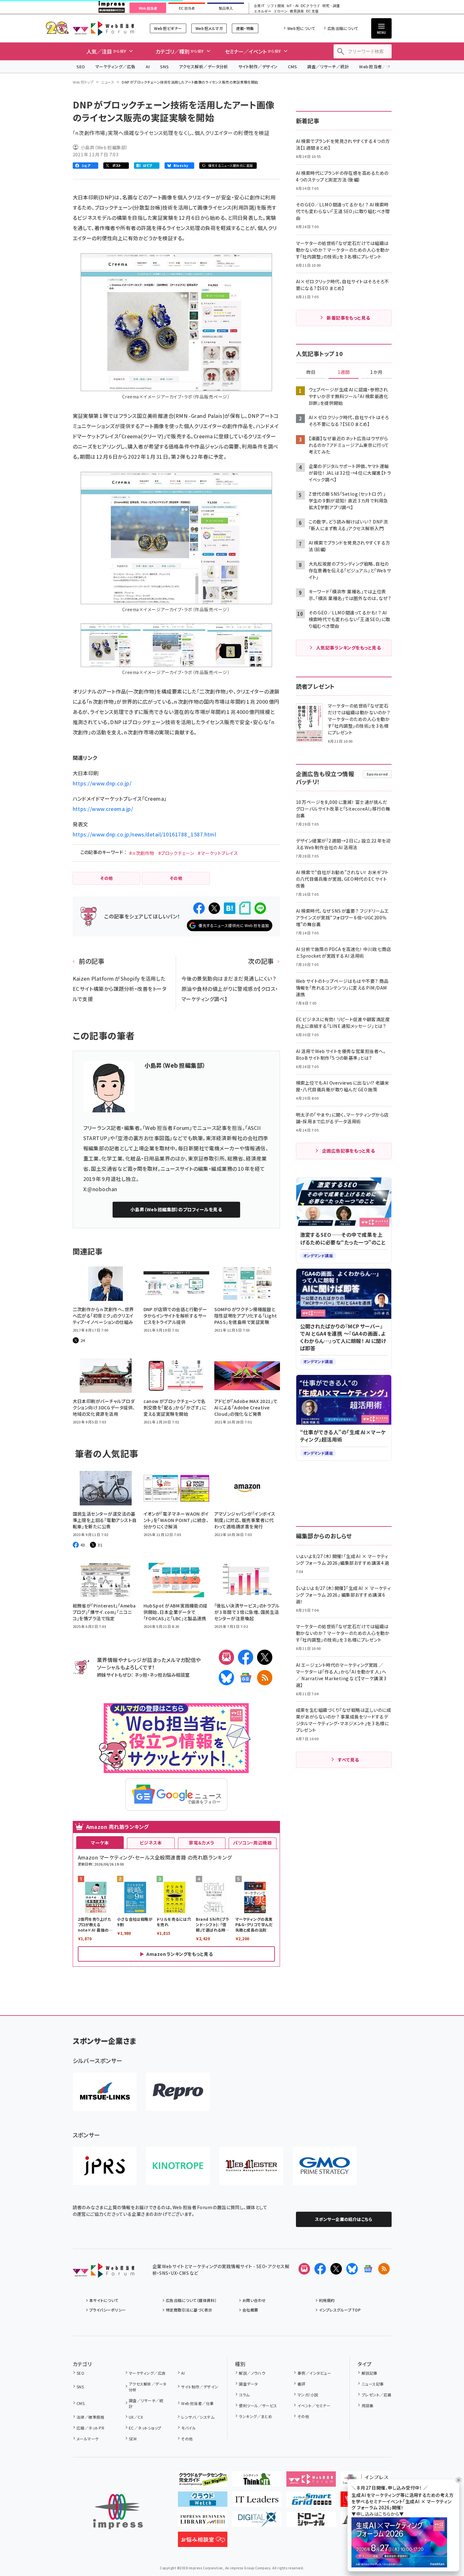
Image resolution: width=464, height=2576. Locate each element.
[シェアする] (199, 908)
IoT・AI (293, 6)
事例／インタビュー (314, 2373)
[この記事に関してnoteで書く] (245, 908)
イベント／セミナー (314, 2405)
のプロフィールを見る (176, 1209)
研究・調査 (331, 6)
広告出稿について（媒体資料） (191, 2300)
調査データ (248, 2384)
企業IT (259, 6)
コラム (244, 2395)
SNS (164, 67)
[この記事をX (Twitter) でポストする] (214, 908)
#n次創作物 (142, 853)
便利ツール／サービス (258, 2405)
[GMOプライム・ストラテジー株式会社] (325, 2166)
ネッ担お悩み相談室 (169, 1675)
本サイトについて (104, 2300)
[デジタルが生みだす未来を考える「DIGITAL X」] (257, 2522)
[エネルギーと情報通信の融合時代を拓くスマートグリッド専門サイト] (311, 2502)
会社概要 (250, 2310)
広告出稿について (343, 28)
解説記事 (369, 2373)
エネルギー (263, 11)
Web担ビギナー (168, 28)
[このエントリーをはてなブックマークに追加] (230, 908)
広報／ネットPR (90, 2428)
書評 (301, 2384)
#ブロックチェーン (176, 853)
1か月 (376, 372)
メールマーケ (88, 2439)
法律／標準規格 (90, 2417)
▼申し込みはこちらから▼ (378, 2514)
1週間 (344, 372)
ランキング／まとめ (255, 2416)
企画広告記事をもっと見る (349, 1151)
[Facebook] (246, 1657)
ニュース (108, 82)
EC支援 (312, 11)
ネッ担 (141, 1675)
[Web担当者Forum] (103, 2273)
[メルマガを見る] (304, 2269)
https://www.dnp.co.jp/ (102, 783)
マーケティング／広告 (115, 67)
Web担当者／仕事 (377, 67)
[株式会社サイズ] (251, 2166)
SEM (133, 2439)
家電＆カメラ (202, 1843)
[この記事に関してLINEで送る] (260, 908)
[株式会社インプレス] (118, 2512)
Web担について (301, 28)
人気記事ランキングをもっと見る (348, 648)
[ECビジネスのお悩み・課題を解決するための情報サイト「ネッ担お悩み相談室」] (203, 2542)
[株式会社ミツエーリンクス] (105, 2092)
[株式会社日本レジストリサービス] (105, 2166)
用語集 (368, 2405)
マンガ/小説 (308, 2395)
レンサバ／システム (198, 2417)
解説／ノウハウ (252, 2373)
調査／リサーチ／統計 (328, 67)
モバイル (188, 2428)
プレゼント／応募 (376, 2395)
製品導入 (226, 8)
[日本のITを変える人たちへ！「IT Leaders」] (257, 2502)
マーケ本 (100, 1843)
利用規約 (327, 2300)
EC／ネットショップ (145, 2428)
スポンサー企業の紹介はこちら (344, 2219)
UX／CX (136, 2417)
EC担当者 (187, 8)
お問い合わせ (254, 2300)
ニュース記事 (373, 2384)
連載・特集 (245, 28)
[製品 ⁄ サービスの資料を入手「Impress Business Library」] (203, 2522)
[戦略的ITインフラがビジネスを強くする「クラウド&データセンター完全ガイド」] (203, 2482)
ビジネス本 (151, 1843)
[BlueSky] (226, 1678)
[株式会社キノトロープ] (178, 2166)
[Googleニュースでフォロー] (368, 2269)
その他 (187, 2439)
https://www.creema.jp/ (103, 809)
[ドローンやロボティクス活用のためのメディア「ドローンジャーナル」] (311, 2522)
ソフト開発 (276, 6)
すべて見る (348, 1760)
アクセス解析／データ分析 (203, 67)
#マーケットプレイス (218, 853)
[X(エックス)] (265, 1657)
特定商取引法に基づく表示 (189, 2310)
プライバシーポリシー (108, 2310)
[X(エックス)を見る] (336, 2269)
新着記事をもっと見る (348, 318)
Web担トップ (83, 82)
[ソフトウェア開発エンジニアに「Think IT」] (257, 2482)
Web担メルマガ (209, 28)
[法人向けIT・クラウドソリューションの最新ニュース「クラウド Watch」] (203, 2502)
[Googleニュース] (246, 1678)
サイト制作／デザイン (258, 67)
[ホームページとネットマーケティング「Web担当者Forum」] (311, 2482)
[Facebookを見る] (320, 2269)
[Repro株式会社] (178, 2092)
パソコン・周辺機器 (252, 1843)
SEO (81, 67)
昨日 (311, 372)
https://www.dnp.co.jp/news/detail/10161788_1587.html (144, 834)
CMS (292, 67)
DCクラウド (310, 6)
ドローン (281, 11)
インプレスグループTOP (340, 2310)
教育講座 (297, 11)
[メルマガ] (226, 1657)
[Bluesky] (352, 2269)
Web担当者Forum (103, 28)
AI (148, 67)
